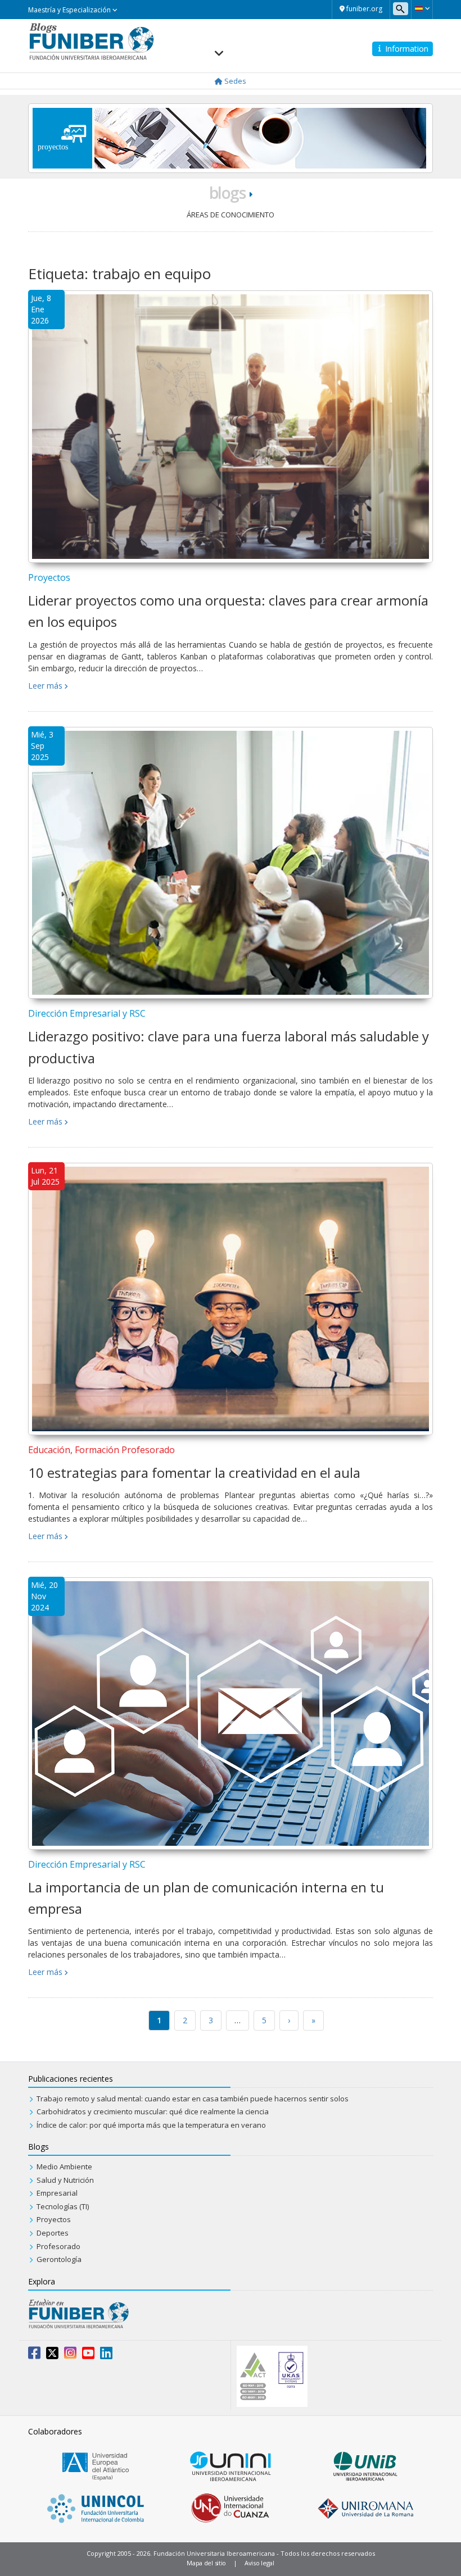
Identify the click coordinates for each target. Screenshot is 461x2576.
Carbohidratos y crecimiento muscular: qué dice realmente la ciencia (153, 2111)
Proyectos (49, 577)
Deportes (53, 2233)
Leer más (45, 686)
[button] (422, 8)
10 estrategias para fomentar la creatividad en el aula (194, 1473)
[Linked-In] (106, 2355)
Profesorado (58, 2246)
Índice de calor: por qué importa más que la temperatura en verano (151, 2125)
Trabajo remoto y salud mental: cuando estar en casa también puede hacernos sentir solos (193, 2099)
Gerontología (59, 2259)
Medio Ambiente (64, 2167)
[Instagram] (70, 2355)
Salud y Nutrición (65, 2180)
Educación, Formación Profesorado (101, 1450)
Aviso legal (259, 2563)
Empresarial (57, 2193)
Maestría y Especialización (70, 10)
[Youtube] (88, 2355)
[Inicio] (91, 40)
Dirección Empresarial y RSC (87, 1013)
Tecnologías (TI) (63, 2206)
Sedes (234, 81)
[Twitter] (52, 2355)
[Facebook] (34, 2355)
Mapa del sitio (206, 2563)
